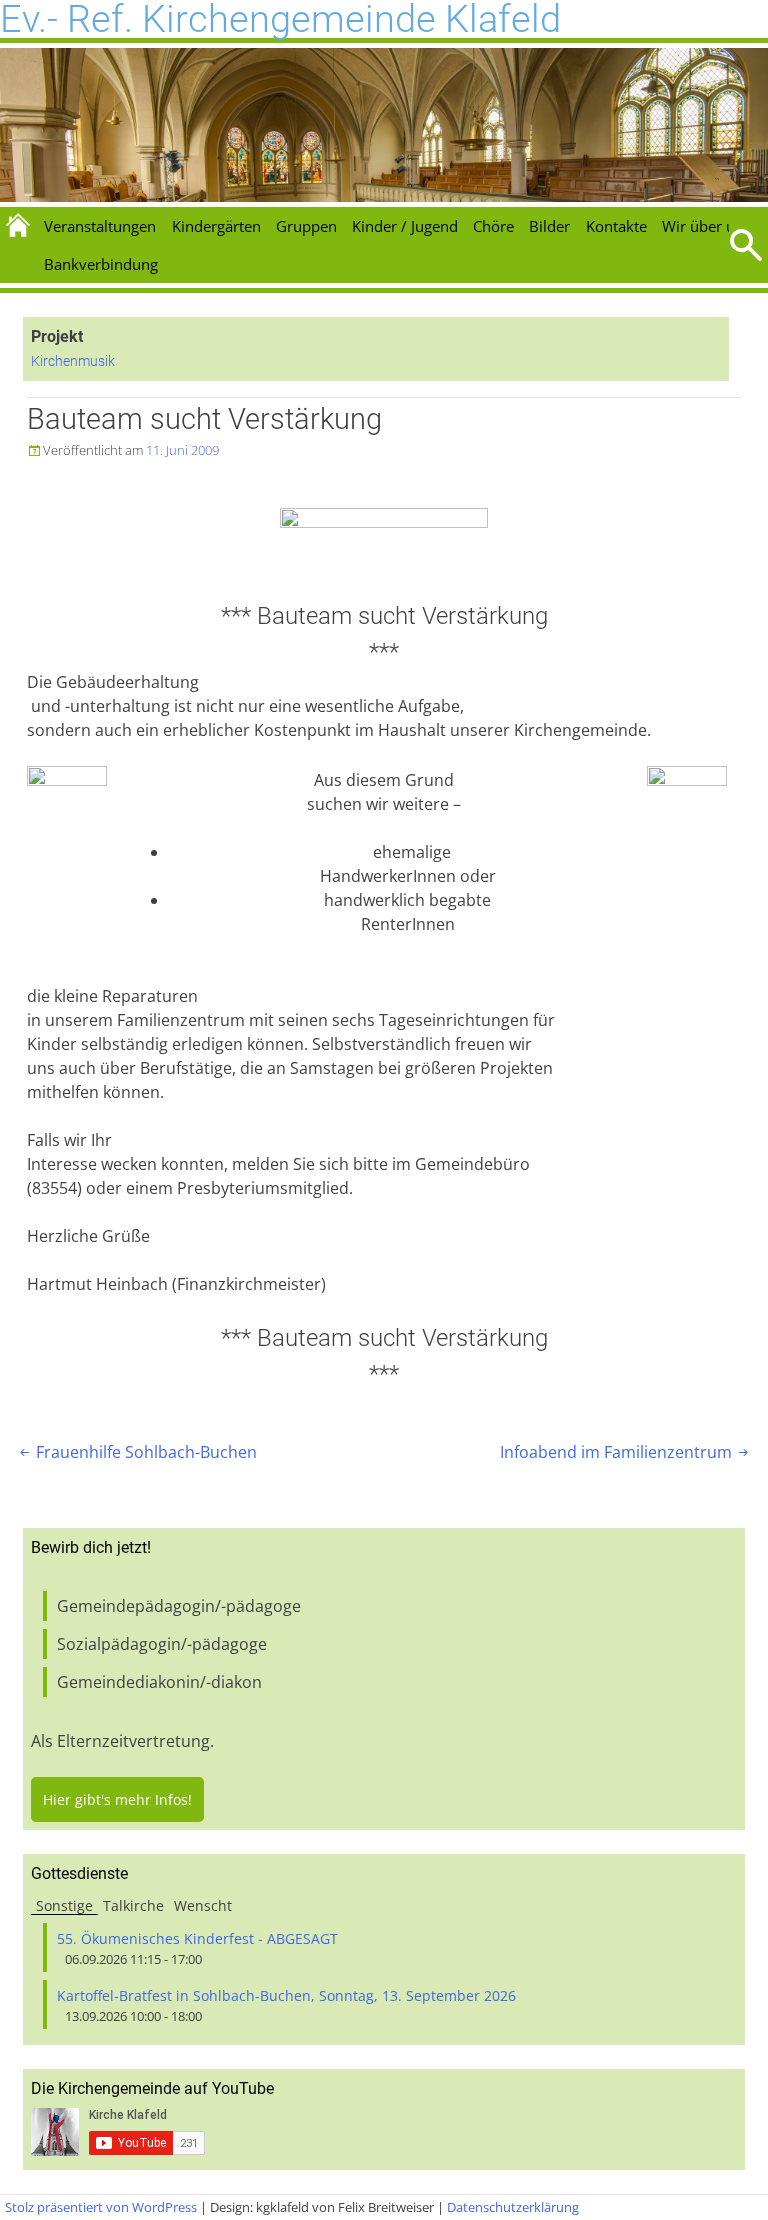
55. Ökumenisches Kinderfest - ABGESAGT (197, 1938)
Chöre (493, 226)
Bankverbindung (101, 264)
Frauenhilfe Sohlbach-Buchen (136, 1452)
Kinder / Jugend (405, 226)
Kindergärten (216, 226)
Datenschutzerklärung (513, 2207)
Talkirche (133, 1905)
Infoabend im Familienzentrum (626, 1452)
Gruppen (306, 226)
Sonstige (64, 1905)
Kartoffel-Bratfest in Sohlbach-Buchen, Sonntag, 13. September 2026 (286, 1995)
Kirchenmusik (73, 361)
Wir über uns (706, 226)
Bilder (549, 226)
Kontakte (616, 226)
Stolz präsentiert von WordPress (101, 2207)
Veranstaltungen (100, 226)
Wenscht (203, 1905)
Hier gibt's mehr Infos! (117, 1799)
